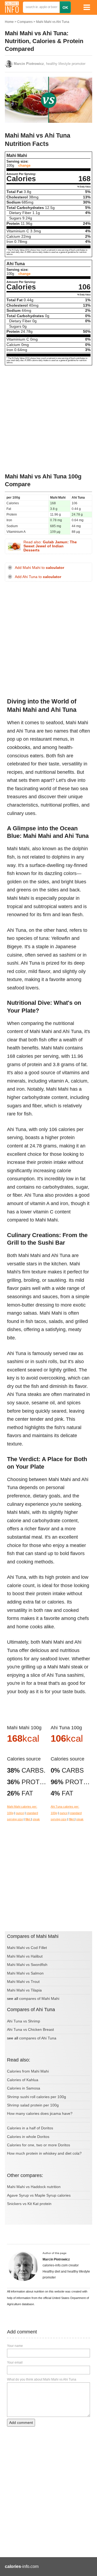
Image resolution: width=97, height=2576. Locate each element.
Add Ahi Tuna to (38, 577)
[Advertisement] (48, 419)
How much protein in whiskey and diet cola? (44, 2153)
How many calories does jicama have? (40, 2113)
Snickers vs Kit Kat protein (29, 2204)
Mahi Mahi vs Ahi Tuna (53, 22)
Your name (15, 2346)
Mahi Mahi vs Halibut (25, 1956)
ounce (20, 1813)
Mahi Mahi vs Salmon (25, 1973)
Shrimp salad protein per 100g (33, 2105)
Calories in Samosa (24, 2088)
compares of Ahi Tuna (38, 2038)
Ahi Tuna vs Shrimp (24, 2021)
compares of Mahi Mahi (39, 1998)
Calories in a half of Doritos (30, 2128)
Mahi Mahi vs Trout (23, 1982)
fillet (28, 1819)
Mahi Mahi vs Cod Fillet (27, 1948)
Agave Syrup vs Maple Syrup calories (39, 2195)
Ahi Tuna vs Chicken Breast (30, 2029)
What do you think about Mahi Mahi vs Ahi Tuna (42, 2379)
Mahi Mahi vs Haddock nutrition (34, 2187)
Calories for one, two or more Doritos (39, 2145)
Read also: (50, 546)
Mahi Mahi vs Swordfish (27, 1965)
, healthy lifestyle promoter (50, 64)
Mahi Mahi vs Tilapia (24, 1990)
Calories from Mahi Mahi (28, 2071)
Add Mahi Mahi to (39, 568)
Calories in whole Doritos (28, 2137)
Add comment (21, 2423)
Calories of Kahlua (23, 2080)
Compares (25, 22)
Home (9, 22)
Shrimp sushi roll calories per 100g (37, 2097)
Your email (15, 2362)
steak (36, 1819)
